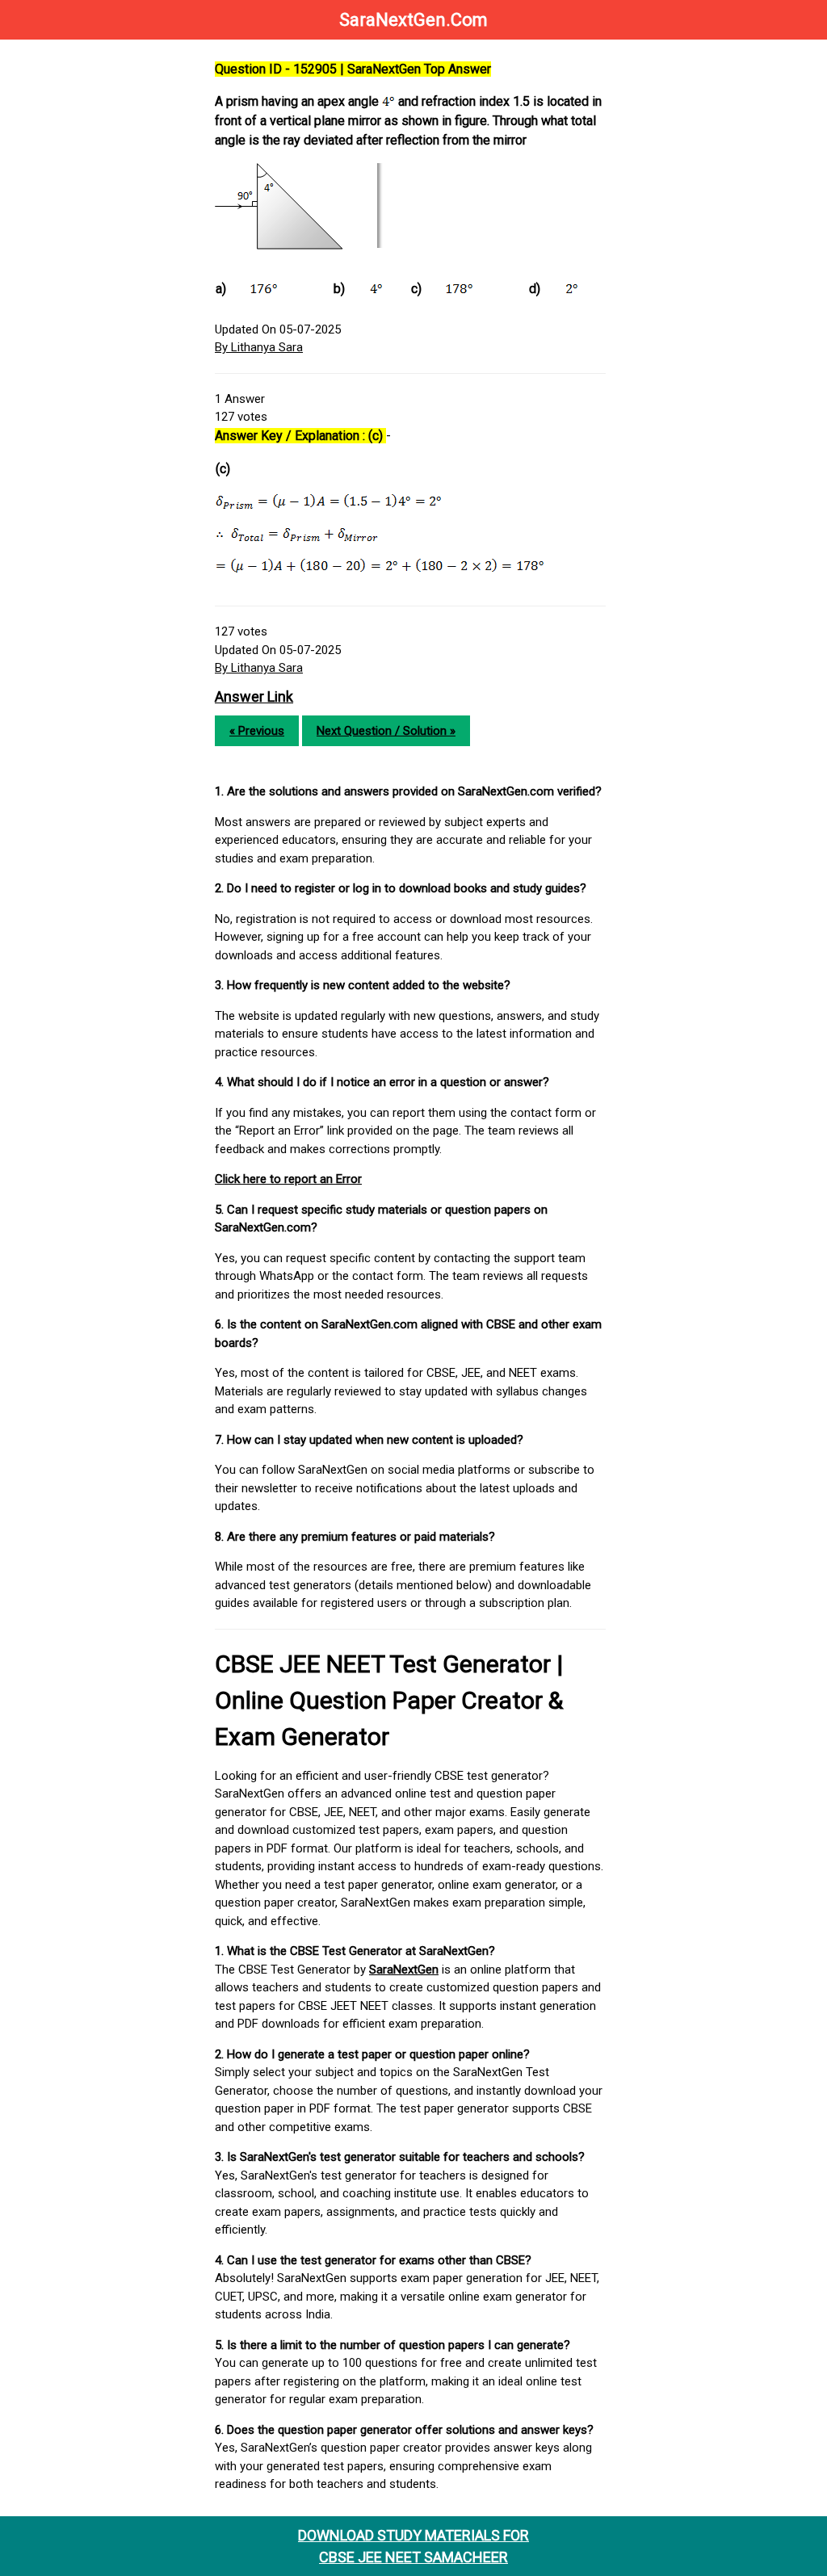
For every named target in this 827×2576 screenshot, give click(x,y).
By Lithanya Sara (259, 347)
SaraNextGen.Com (413, 20)
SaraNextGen (404, 1970)
